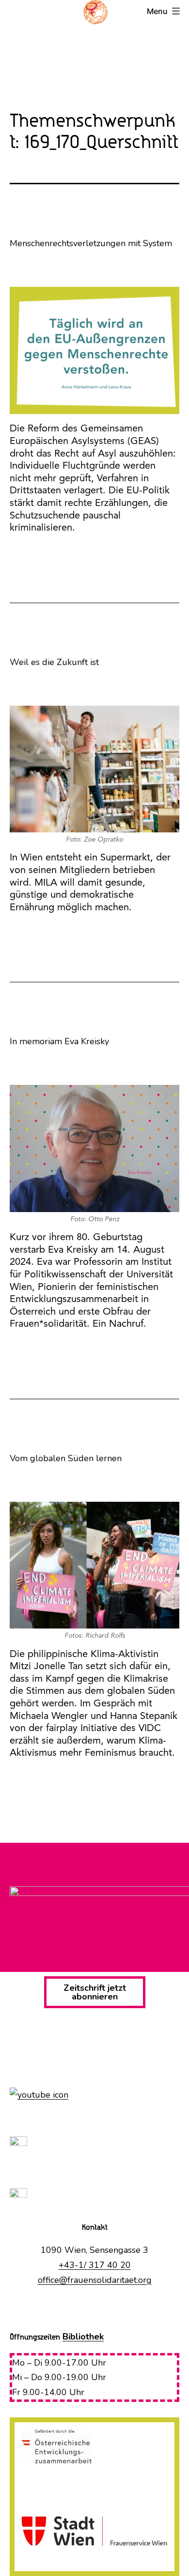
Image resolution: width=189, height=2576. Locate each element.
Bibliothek (83, 2337)
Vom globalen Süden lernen (66, 1458)
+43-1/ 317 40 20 (95, 2265)
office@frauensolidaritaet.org (95, 2280)
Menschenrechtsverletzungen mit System (91, 243)
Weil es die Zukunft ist (54, 662)
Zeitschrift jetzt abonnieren (95, 1992)
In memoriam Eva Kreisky (59, 1041)
